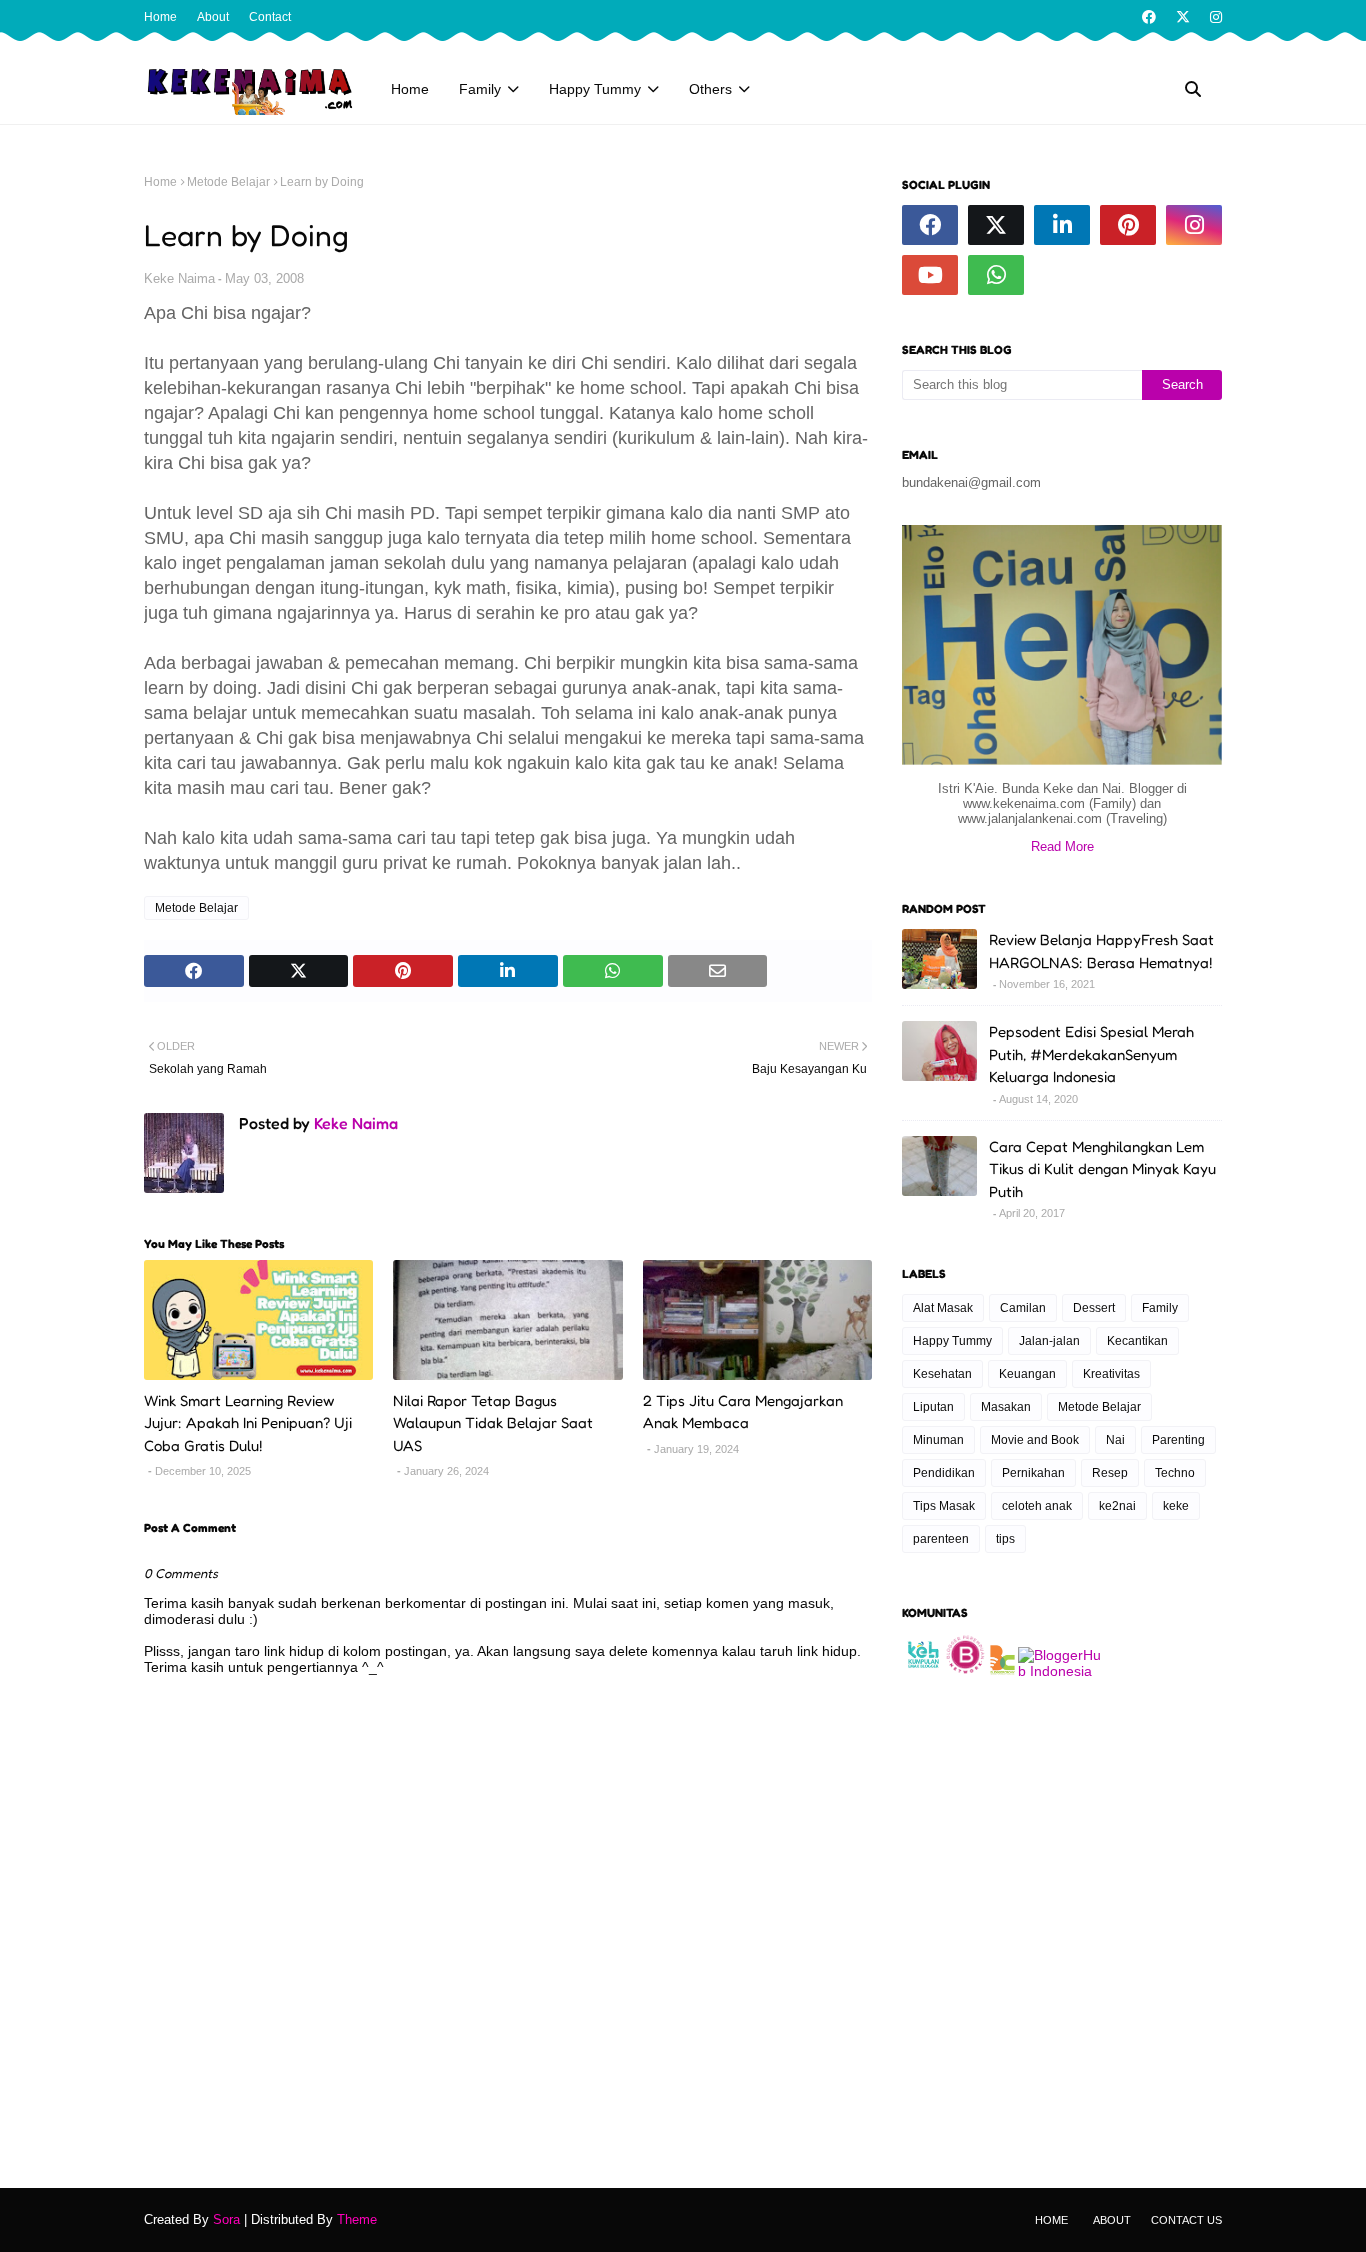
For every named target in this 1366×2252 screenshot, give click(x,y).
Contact (270, 17)
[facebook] (1149, 17)
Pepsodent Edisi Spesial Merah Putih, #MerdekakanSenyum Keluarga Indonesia (1091, 1054)
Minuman (938, 1440)
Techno (1175, 1473)
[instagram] (1213, 17)
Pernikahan (1033, 1473)
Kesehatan (942, 1374)
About (213, 17)
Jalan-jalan (1049, 1341)
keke (1176, 1506)
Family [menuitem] (480, 89)
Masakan (1006, 1407)
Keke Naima (179, 278)
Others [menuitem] (710, 89)
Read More (1062, 846)
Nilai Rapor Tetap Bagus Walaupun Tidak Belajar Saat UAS (493, 1423)
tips (1005, 1539)
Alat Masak (943, 1308)
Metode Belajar (228, 182)
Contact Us (1186, 2220)
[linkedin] (1062, 225)
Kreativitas (1111, 1374)
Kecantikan (1137, 1341)
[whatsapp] (996, 275)
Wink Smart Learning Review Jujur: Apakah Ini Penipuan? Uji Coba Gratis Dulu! (248, 1423)
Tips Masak (944, 1506)
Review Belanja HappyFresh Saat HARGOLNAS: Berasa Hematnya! (1101, 951)
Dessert (1094, 1308)
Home (160, 17)
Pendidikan (944, 1473)
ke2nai (1117, 1506)
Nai (1115, 1440)
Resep (1110, 1473)
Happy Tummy (952, 1341)
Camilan (1023, 1308)
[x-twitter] (1183, 17)
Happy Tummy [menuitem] (595, 89)
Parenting (1178, 1440)
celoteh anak (1037, 1506)
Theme (357, 2219)
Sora (226, 2219)
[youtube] (930, 275)
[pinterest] (1128, 225)
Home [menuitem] (410, 89)
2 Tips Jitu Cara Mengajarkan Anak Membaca (743, 1412)
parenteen (941, 1539)
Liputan (933, 1407)
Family (1160, 1308)
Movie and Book (1035, 1440)
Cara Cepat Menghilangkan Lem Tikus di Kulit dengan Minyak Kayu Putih (1102, 1169)
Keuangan (1027, 1374)
